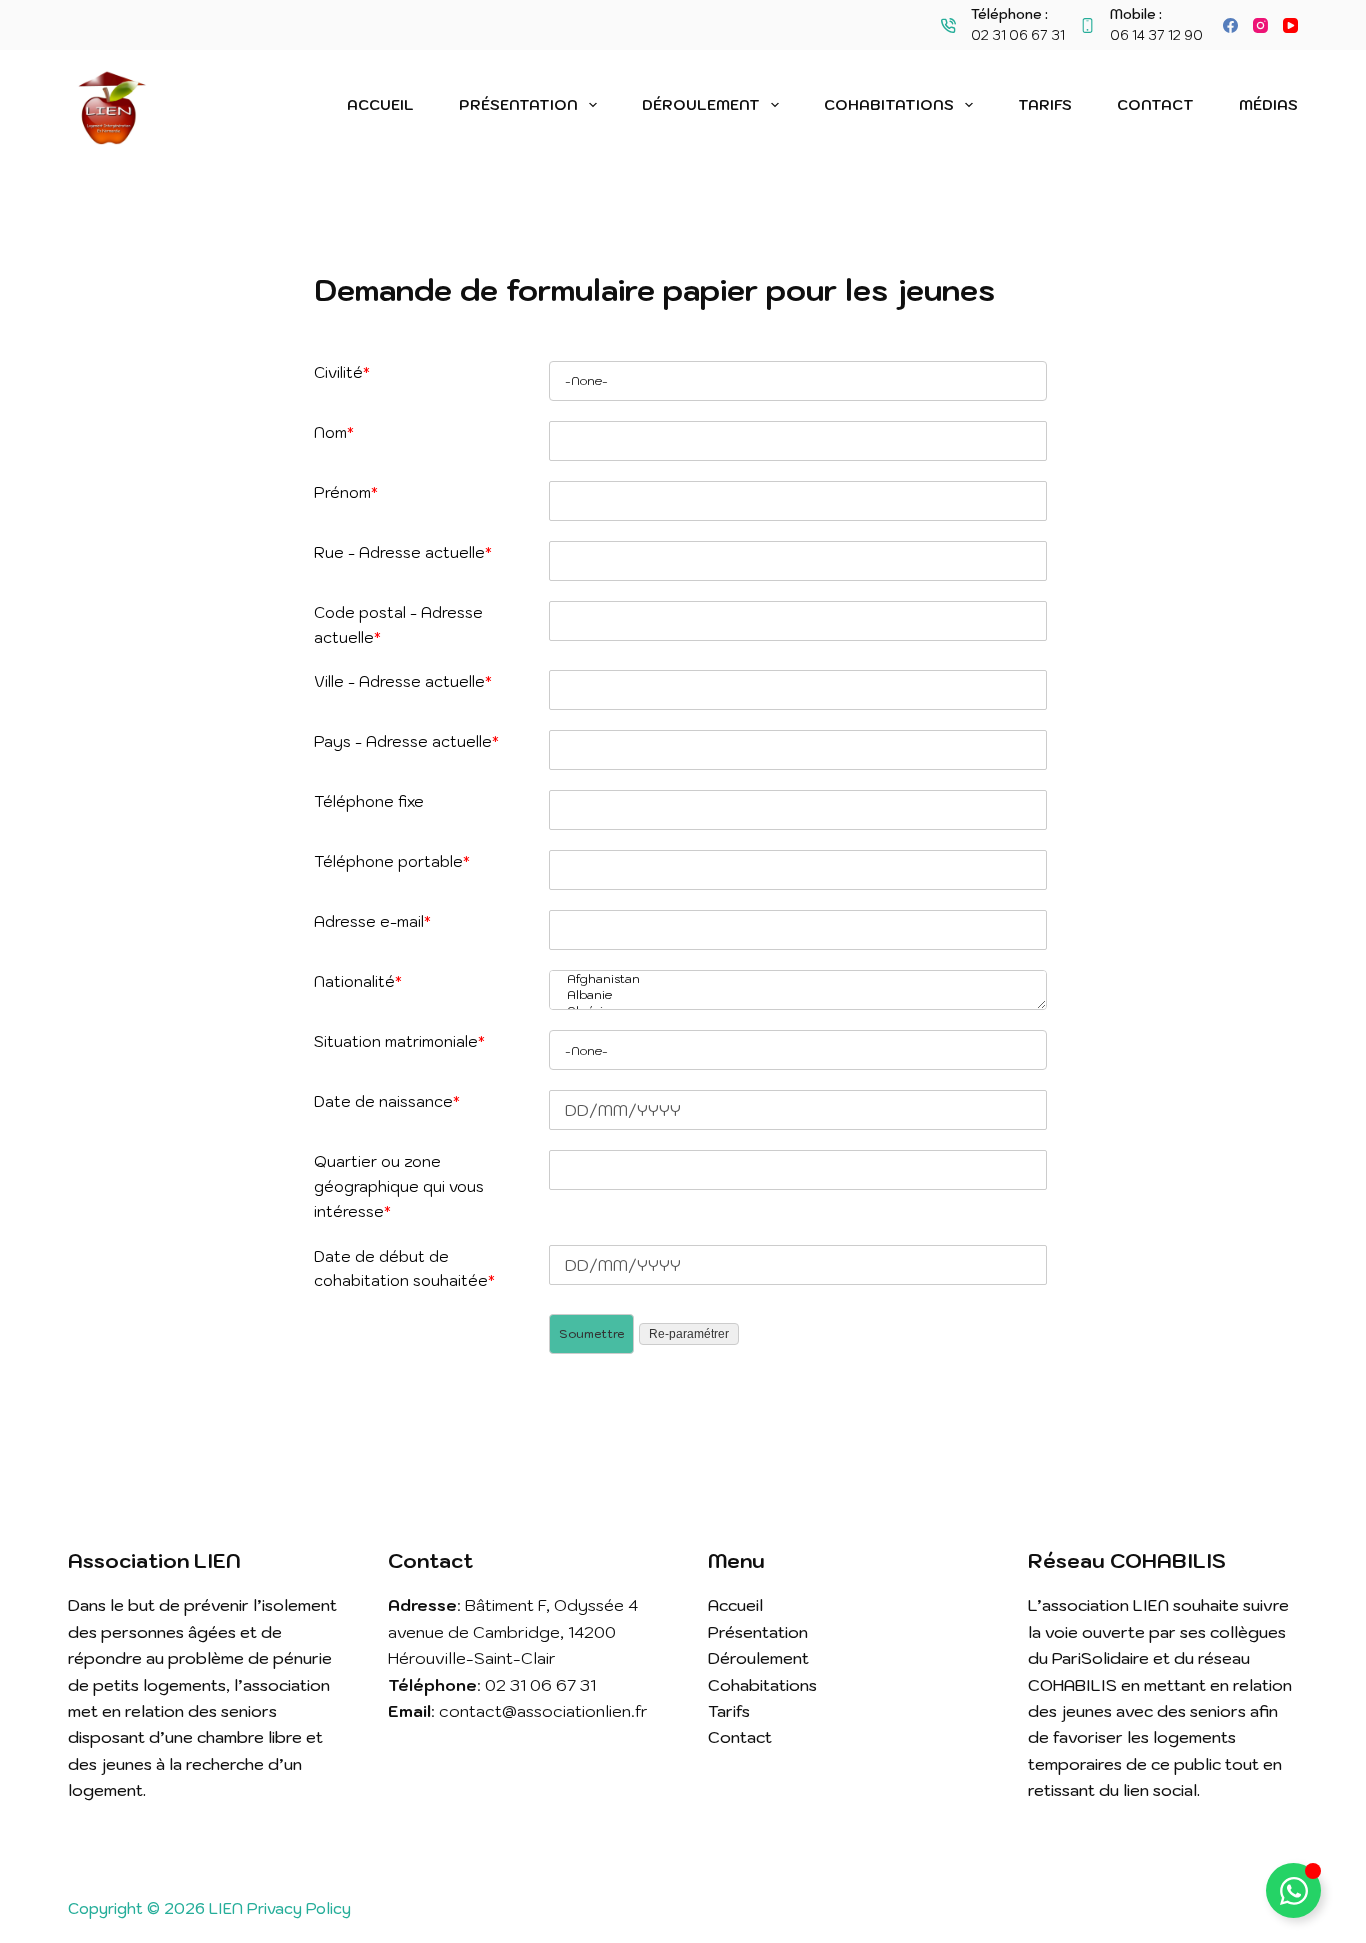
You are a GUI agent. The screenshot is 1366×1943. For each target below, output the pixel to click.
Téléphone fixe (369, 801)
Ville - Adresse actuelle (403, 681)
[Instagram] (1260, 25)
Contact (1155, 105)
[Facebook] (1230, 25)
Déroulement (701, 105)
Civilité (342, 372)
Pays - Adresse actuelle (406, 741)
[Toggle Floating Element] (1293, 1890)
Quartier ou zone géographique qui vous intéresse (399, 1186)
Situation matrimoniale (399, 1041)
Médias (1268, 105)
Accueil (380, 105)
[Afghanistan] (793, 979)
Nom (334, 432)
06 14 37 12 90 (1156, 35)
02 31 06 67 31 (1018, 35)
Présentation (518, 105)
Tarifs (1045, 105)
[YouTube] (1290, 25)
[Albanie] (793, 995)
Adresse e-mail (372, 921)
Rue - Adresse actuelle (403, 552)
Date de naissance (387, 1101)
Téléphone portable (392, 861)
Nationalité (358, 981)
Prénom (346, 492)
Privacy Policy (299, 1908)
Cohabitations (889, 105)
